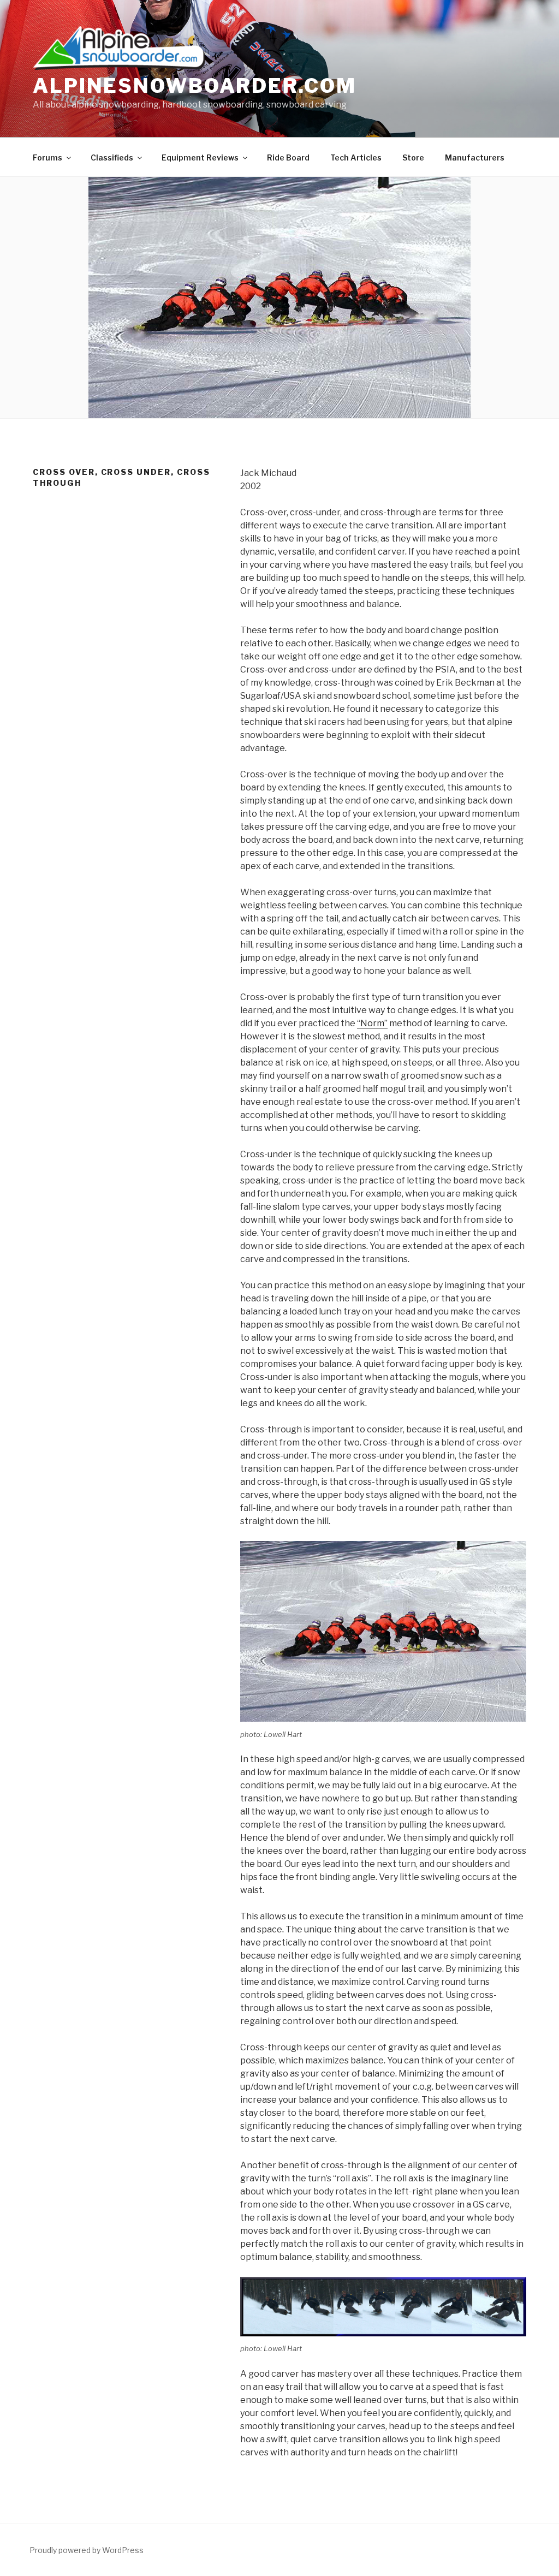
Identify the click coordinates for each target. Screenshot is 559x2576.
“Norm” (372, 1023)
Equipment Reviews (200, 157)
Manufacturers (475, 157)
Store (413, 157)
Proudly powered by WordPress (87, 2550)
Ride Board (288, 157)
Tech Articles (356, 157)
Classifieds (112, 157)
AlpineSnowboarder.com (194, 86)
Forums (47, 157)
